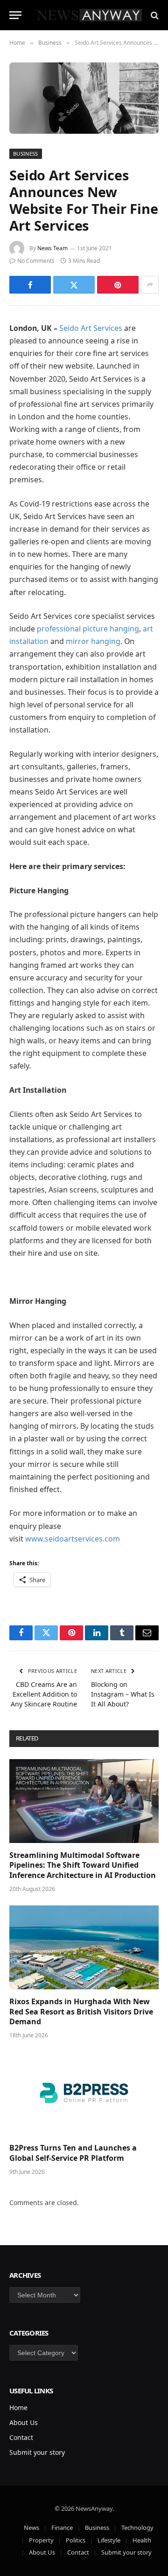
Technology (137, 2528)
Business (26, 154)
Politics (76, 2540)
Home (18, 2408)
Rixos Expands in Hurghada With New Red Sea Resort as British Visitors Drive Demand (81, 2012)
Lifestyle (109, 2540)
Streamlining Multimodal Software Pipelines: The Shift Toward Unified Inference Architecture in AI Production (83, 1865)
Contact (21, 2437)
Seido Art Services (91, 328)
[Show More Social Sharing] (150, 285)
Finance (62, 2528)
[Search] (154, 15)
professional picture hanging (88, 629)
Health (142, 2540)
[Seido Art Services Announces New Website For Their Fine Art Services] (84, 98)
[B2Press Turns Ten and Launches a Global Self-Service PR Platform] (84, 2094)
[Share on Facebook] (30, 285)
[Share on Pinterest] (118, 285)
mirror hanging (93, 641)
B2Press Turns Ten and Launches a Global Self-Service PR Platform (73, 2153)
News (31, 2528)
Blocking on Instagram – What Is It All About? (123, 1694)
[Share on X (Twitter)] (74, 285)
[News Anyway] (89, 15)
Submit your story (37, 2452)
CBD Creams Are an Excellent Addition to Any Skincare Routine (44, 1694)
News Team (52, 248)
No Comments (36, 261)
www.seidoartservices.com (73, 1539)
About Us (24, 2422)
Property (41, 2540)
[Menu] (15, 15)
